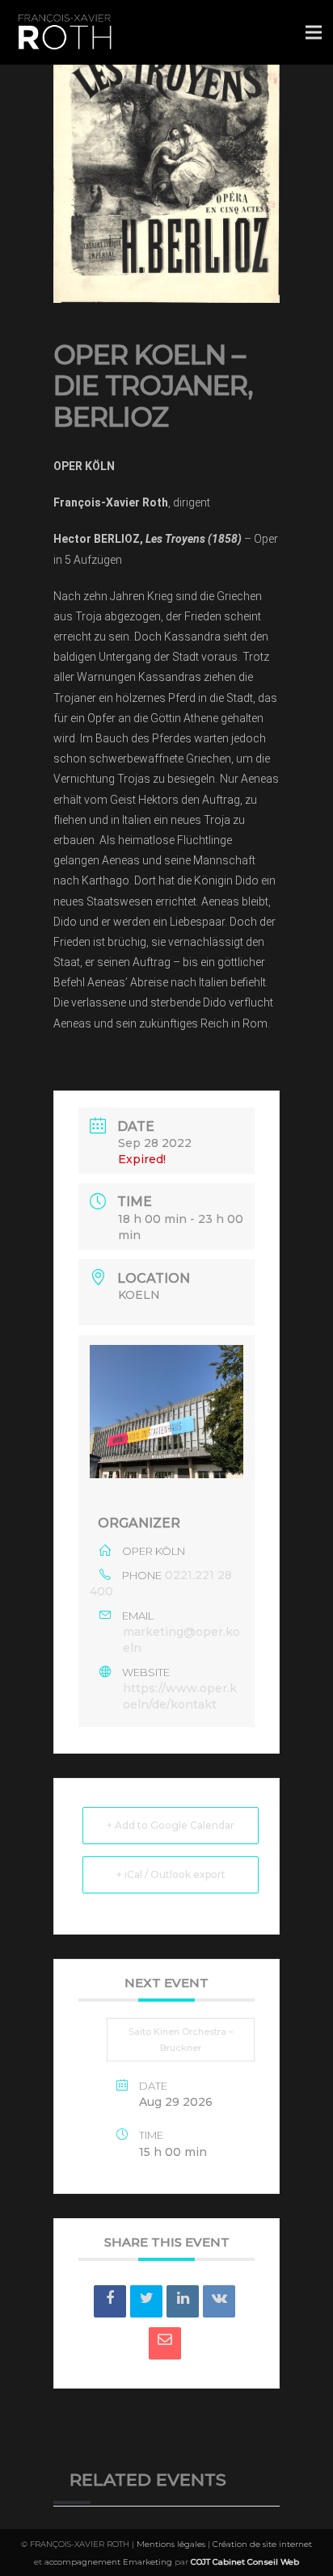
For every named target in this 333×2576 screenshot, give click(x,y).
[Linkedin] (183, 2301)
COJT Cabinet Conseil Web (245, 2562)
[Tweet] (146, 2301)
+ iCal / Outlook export (171, 1874)
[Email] (165, 2343)
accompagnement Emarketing (108, 2562)
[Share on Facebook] (110, 2301)
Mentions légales (171, 2544)
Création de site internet (262, 2544)
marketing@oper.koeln (181, 1640)
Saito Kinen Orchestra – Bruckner (181, 2040)
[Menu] (314, 32)
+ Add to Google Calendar (171, 1825)
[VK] (219, 2301)
